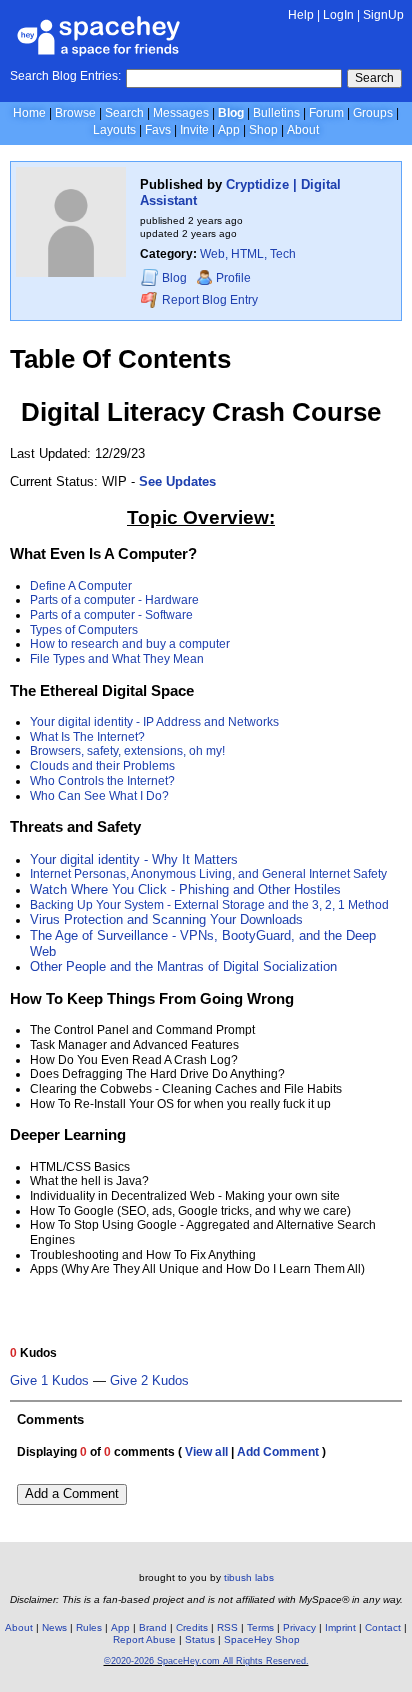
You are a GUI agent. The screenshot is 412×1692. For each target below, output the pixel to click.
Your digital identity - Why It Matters (134, 859)
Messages (181, 113)
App (229, 130)
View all (206, 1452)
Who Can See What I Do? (99, 796)
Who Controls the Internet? (102, 781)
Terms (260, 1627)
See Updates (177, 481)
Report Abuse (144, 1639)
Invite (194, 130)
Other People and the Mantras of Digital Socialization (183, 966)
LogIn (338, 15)
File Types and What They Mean (117, 659)
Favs (158, 130)
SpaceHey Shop (262, 1639)
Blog (231, 113)
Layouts (114, 130)
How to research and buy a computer (130, 644)
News (54, 1627)
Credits (192, 1627)
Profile (233, 278)
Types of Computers (84, 630)
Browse (75, 113)
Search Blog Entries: (65, 76)
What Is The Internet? (87, 737)
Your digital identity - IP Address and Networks (154, 722)
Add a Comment (72, 1493)
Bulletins (276, 113)
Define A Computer (81, 586)
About (303, 130)
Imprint (340, 1627)
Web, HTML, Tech (248, 254)
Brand (153, 1627)
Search (374, 78)
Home (29, 113)
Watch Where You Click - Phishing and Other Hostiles (185, 889)
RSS (227, 1627)
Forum (326, 113)
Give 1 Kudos (49, 1381)
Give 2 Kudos (149, 1381)
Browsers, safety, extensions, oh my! (127, 751)
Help (301, 15)
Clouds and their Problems (102, 766)
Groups (373, 113)
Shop (263, 130)
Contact (383, 1627)
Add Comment (278, 1452)
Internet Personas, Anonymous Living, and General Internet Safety (208, 874)
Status (200, 1639)
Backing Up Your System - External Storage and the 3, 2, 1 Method (209, 905)
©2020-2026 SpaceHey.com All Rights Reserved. (206, 1661)
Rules (89, 1627)
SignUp (383, 15)
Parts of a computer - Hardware (114, 600)
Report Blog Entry (208, 300)
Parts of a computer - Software (111, 615)
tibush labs (249, 1577)
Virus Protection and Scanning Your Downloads (166, 919)
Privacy (299, 1627)
